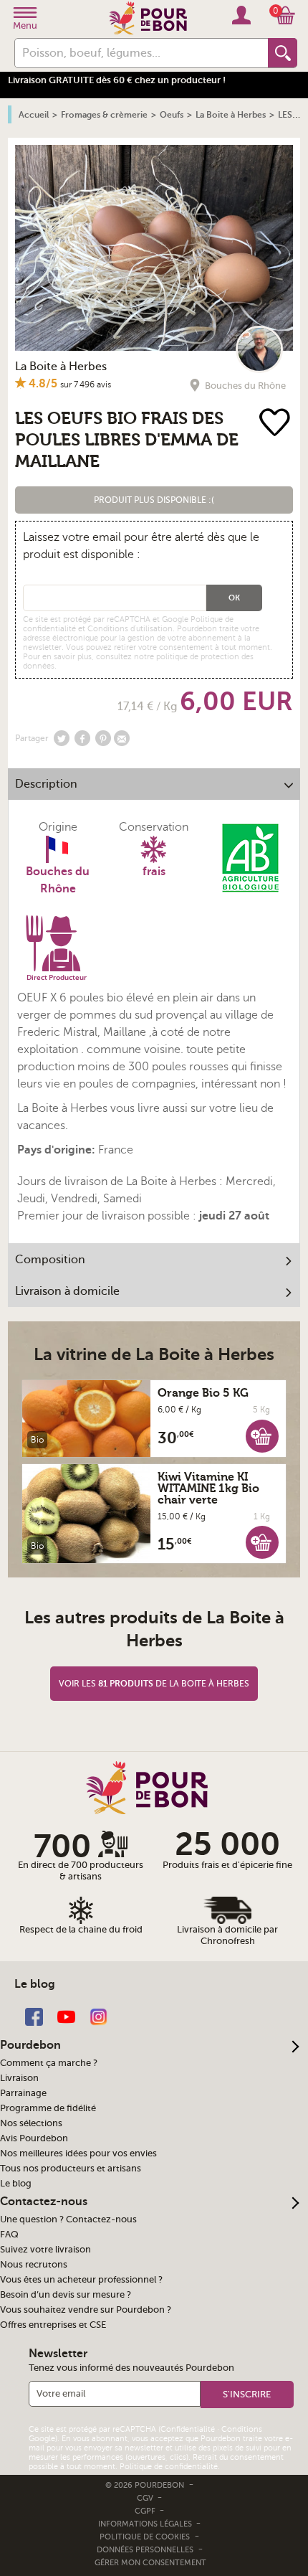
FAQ (9, 2235)
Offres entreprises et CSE (53, 2325)
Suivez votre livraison (45, 2250)
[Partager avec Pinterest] (103, 738)
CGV (146, 2498)
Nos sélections (31, 2123)
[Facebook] (34, 2015)
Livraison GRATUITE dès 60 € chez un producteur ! (117, 80)
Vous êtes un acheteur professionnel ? (81, 2280)
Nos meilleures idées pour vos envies (78, 2153)
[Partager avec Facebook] (82, 738)
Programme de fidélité (48, 2108)
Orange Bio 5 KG (203, 1393)
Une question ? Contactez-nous (68, 2219)
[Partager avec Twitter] (62, 738)
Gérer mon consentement (150, 2563)
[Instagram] (98, 2015)
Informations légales (146, 2524)
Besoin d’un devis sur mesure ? (66, 2295)
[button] (154, 500)
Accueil (34, 115)
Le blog (16, 2184)
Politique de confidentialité (169, 2467)
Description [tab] (46, 784)
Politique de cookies (145, 2537)
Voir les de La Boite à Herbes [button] (154, 1684)
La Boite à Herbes (61, 367)
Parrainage (23, 2093)
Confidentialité (188, 2429)
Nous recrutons (34, 2265)
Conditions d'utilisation (130, 629)
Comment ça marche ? (49, 2063)
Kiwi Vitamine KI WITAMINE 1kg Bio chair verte (208, 1488)
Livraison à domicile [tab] (67, 1291)
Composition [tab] (50, 1260)
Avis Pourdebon (34, 2138)
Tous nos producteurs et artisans (71, 2169)
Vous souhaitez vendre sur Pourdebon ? (86, 2310)
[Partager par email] (122, 738)
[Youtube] (66, 2015)
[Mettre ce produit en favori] (275, 424)
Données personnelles (145, 2550)
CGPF (146, 2511)
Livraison (19, 2078)
